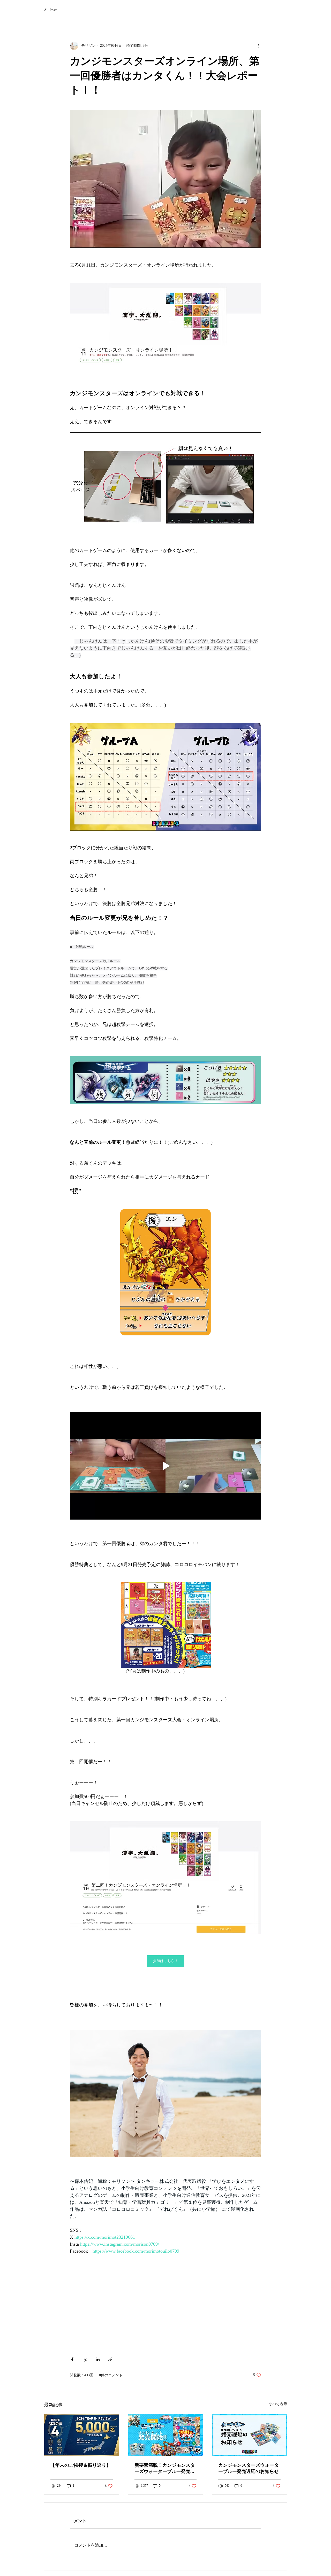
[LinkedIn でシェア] (98, 2359)
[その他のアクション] (258, 46)
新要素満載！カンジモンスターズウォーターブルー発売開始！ (165, 2469)
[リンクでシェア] (110, 2359)
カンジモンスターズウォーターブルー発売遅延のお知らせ (249, 2468)
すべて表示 (278, 2404)
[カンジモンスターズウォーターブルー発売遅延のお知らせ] (249, 2435)
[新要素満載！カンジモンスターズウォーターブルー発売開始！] (166, 2435)
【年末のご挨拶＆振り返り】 (81, 2465)
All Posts (51, 10)
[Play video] (165, 1466)
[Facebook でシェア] (72, 2359)
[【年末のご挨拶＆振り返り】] (82, 2435)
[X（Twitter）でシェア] (85, 2359)
